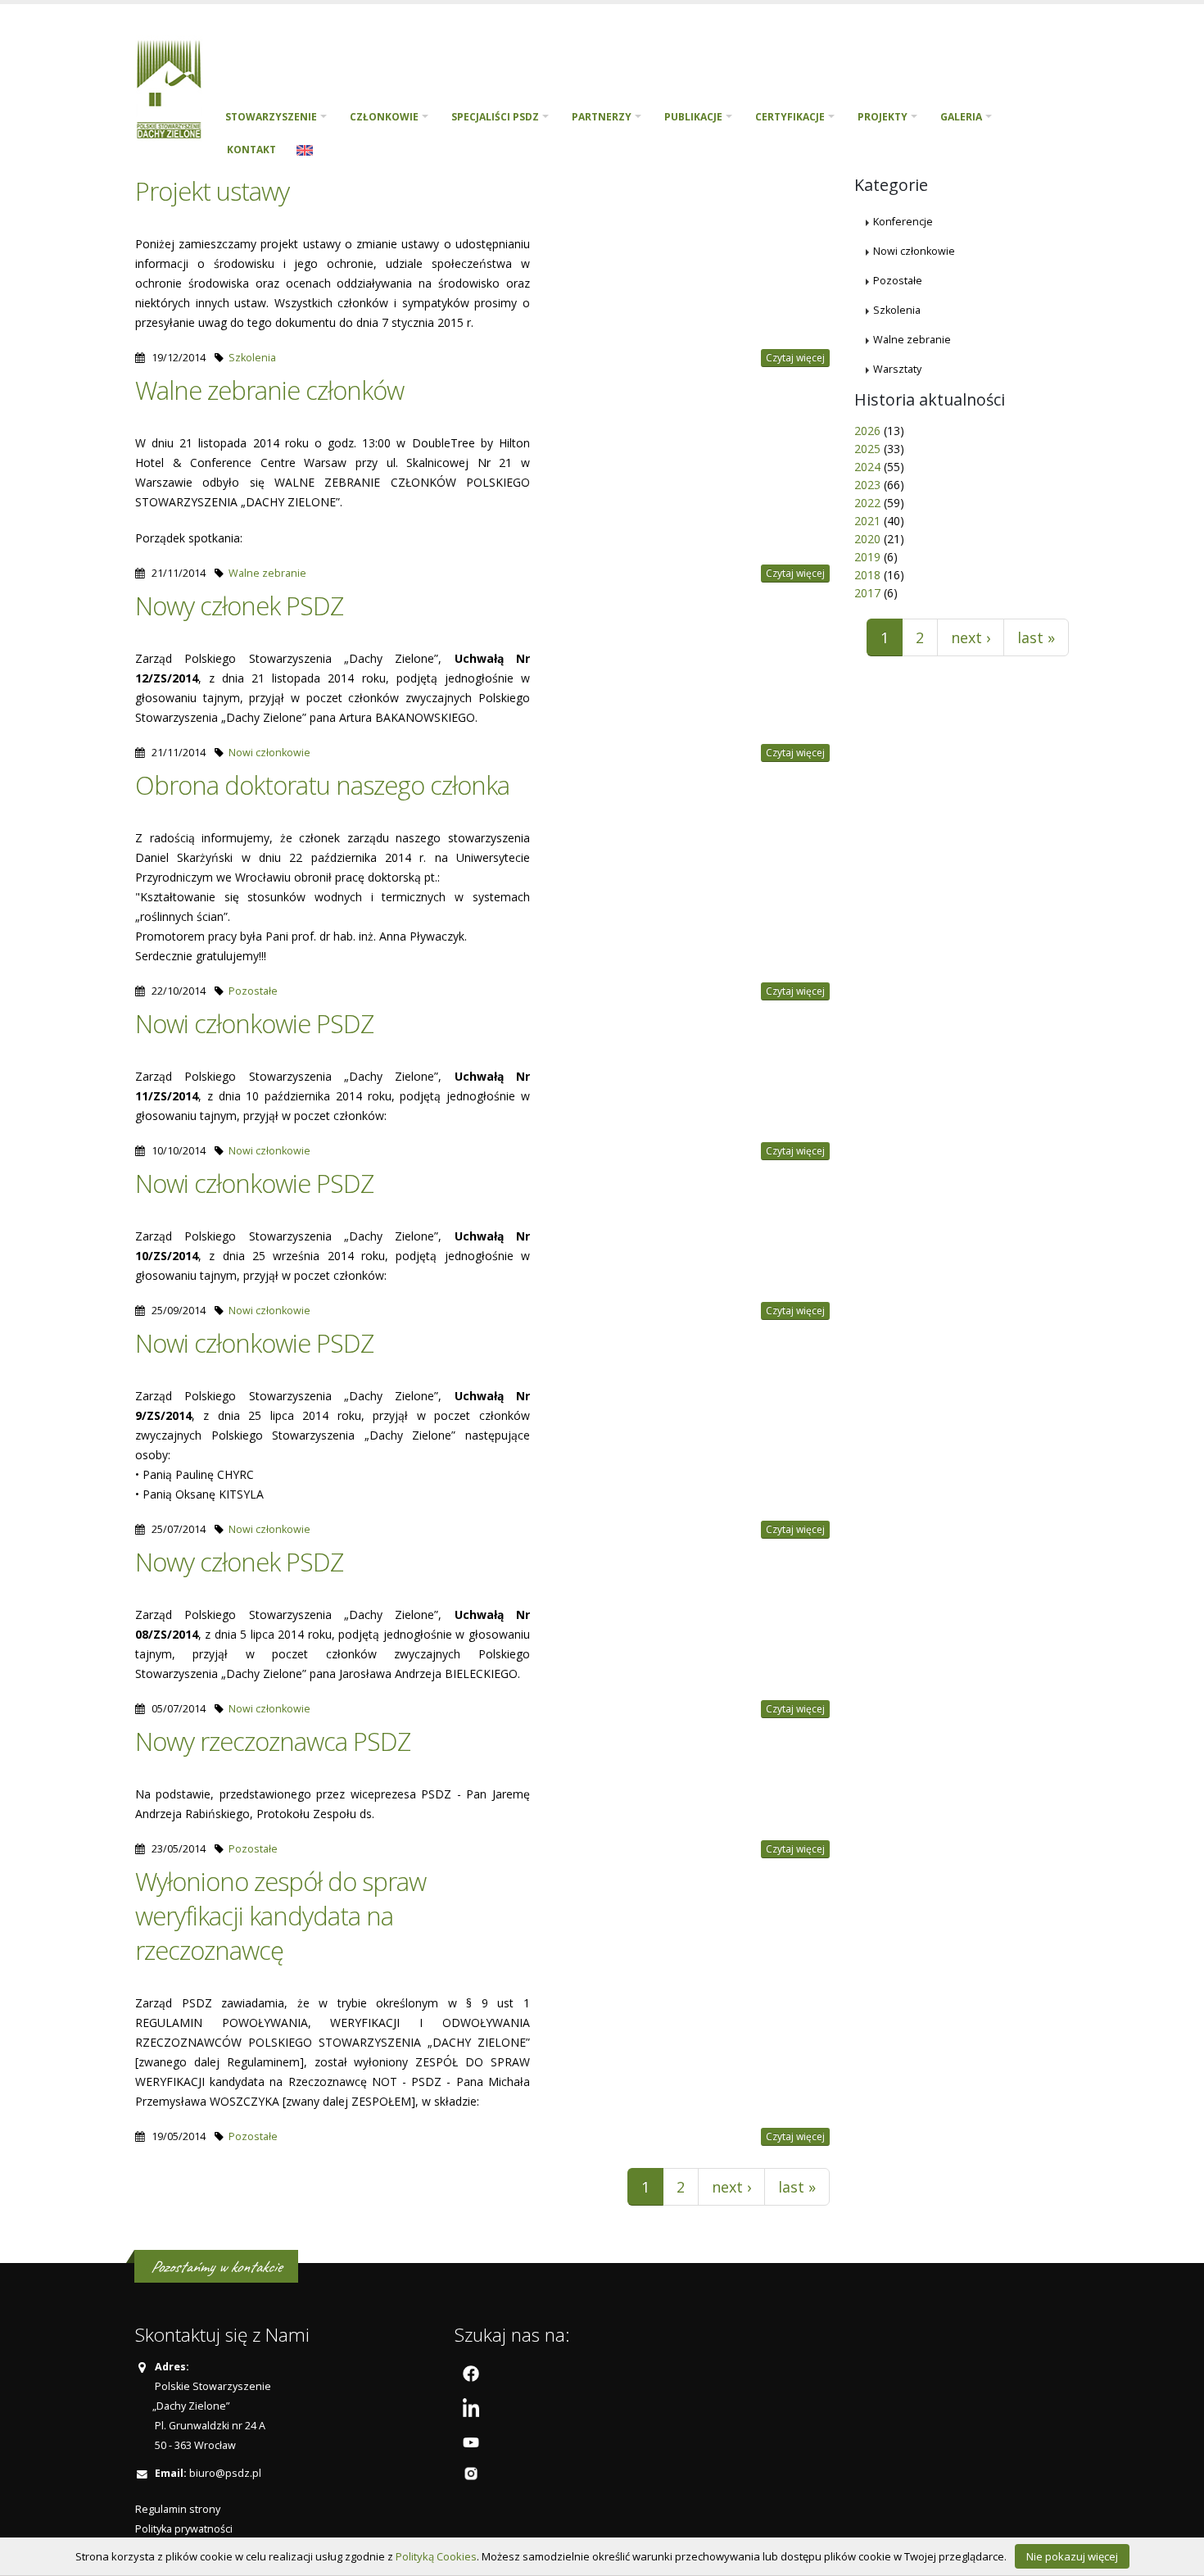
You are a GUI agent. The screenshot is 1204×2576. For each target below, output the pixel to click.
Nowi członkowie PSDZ (254, 1023)
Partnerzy (602, 117)
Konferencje (903, 222)
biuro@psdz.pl (225, 2473)
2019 (867, 557)
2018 (867, 575)
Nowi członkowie (269, 753)
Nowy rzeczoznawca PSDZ (273, 1741)
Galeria (961, 117)
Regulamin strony (178, 2509)
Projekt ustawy (212, 191)
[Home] (175, 87)
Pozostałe (253, 991)
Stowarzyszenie (271, 117)
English (305, 150)
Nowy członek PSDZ (239, 605)
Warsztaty (897, 369)
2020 (867, 539)
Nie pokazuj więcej (1072, 2556)
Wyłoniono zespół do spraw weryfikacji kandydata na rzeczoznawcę (281, 1916)
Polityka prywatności (184, 2529)
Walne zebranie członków (269, 390)
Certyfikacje (790, 117)
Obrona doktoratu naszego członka (322, 785)
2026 (867, 431)
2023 (867, 485)
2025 (867, 449)
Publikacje (693, 117)
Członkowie (384, 117)
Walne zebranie (267, 573)
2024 (867, 467)
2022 (867, 503)
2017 (867, 593)
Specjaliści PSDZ (495, 117)
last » (797, 2187)
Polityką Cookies (436, 2556)
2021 (867, 521)
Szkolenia (252, 358)
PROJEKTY (883, 117)
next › (731, 2187)
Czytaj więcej (795, 358)
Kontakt (251, 150)
